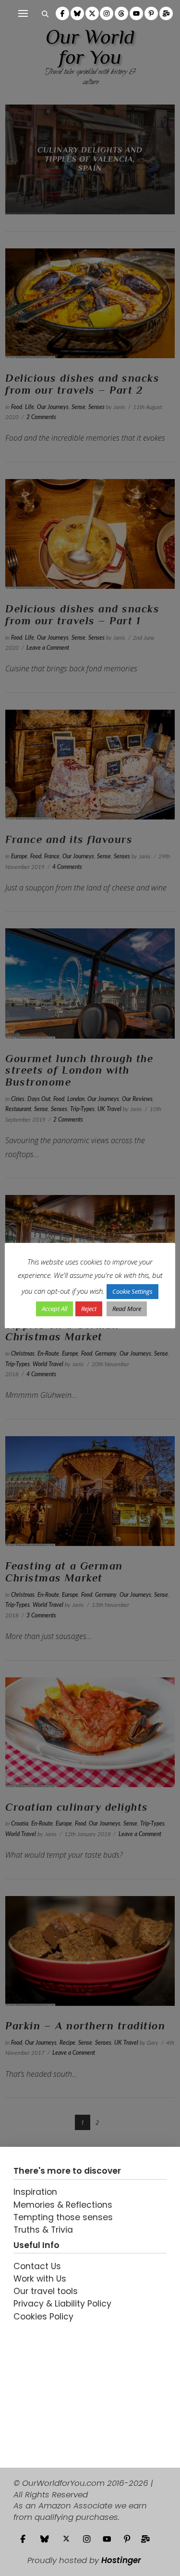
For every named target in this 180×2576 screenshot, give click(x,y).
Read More (127, 1309)
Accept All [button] (54, 1309)
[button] (23, 13)
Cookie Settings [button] (132, 1291)
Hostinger (121, 2560)
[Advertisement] (73, 2388)
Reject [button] (89, 1309)
